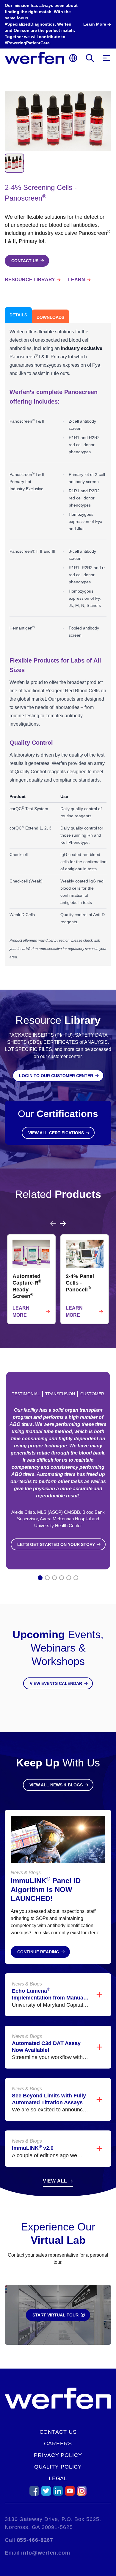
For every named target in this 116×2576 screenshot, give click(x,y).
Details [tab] (18, 315)
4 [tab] (62, 1578)
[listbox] (58, 1279)
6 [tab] (76, 1578)
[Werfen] (35, 58)
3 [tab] (55, 1578)
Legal (58, 2478)
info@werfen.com (46, 2553)
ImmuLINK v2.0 (33, 2148)
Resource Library (30, 280)
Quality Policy (58, 2467)
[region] (58, 1272)
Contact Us (58, 2432)
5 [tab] (69, 1578)
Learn (77, 280)
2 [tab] (47, 1578)
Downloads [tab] (50, 317)
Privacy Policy (58, 2455)
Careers (58, 2444)
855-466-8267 (35, 2540)
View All (55, 2181)
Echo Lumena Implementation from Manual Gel (48, 1998)
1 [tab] (40, 1578)
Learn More (21, 1312)
